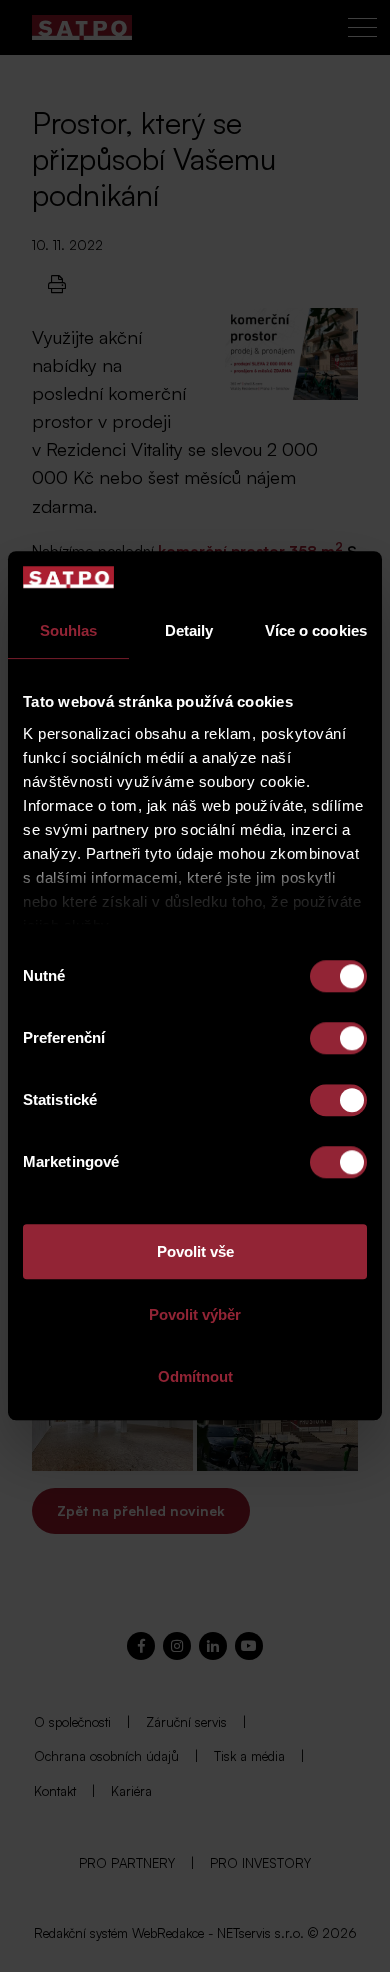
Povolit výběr (195, 1314)
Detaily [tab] (189, 631)
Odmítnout (195, 1377)
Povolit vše (195, 1252)
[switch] (338, 1039)
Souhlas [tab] (69, 631)
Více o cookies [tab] (316, 631)
